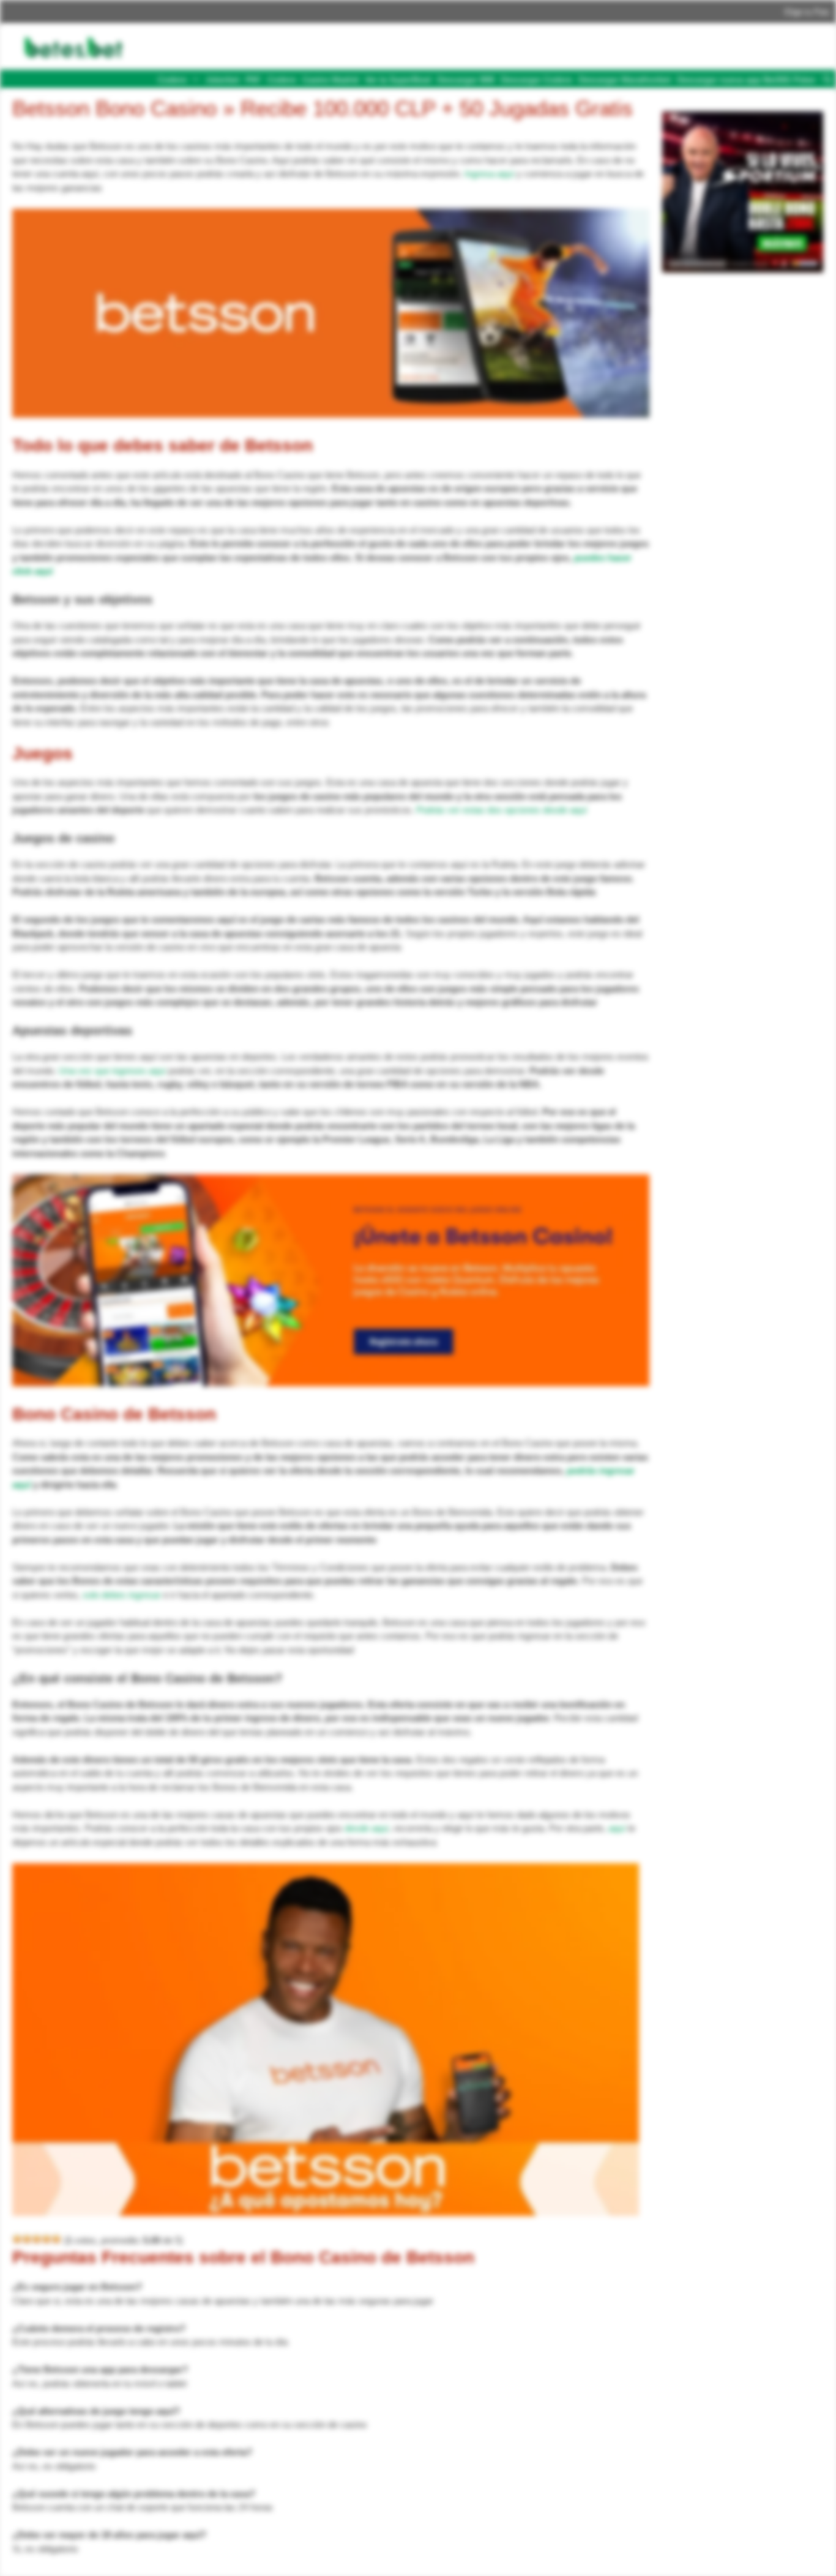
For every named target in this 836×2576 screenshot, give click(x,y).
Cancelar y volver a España (484, 102)
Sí (575, 102)
